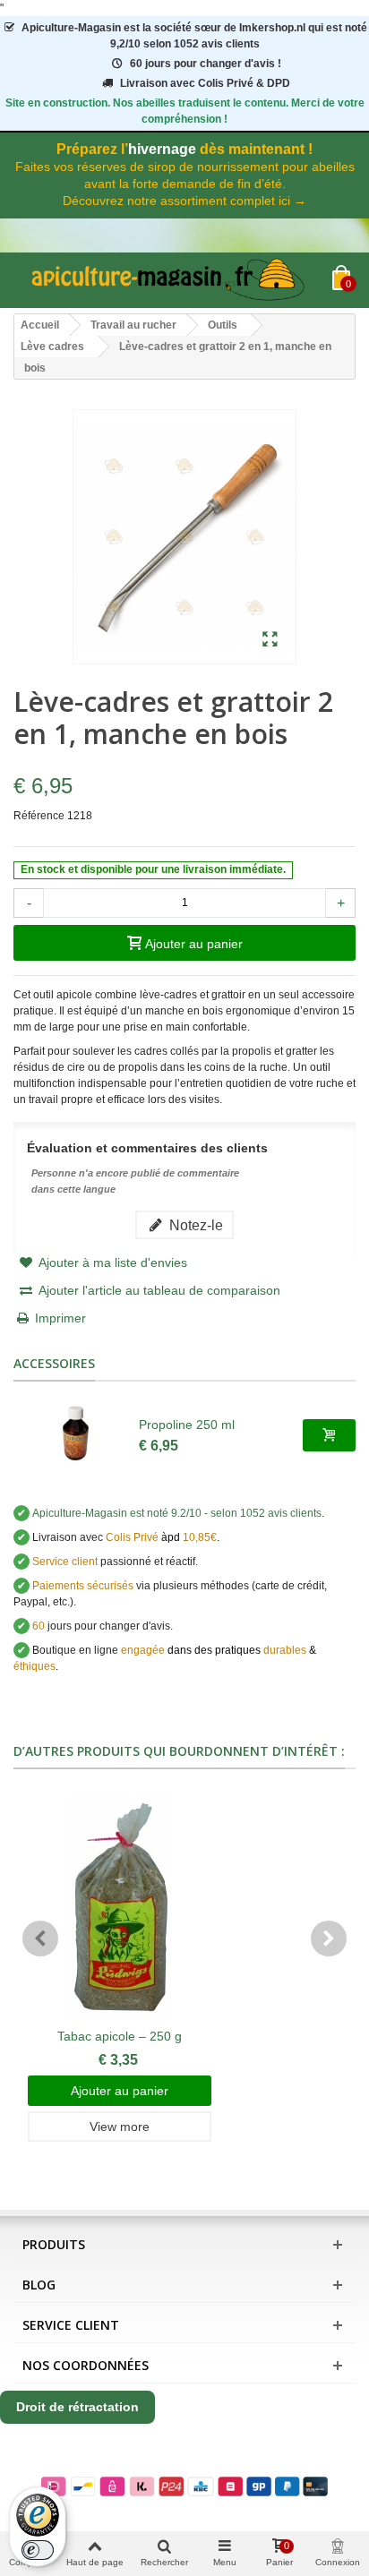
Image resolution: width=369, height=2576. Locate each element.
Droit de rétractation (77, 2407)
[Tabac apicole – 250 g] (120, 1907)
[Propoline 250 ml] (76, 1435)
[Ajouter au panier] (329, 1435)
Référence (39, 816)
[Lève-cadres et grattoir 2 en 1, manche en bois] (270, 640)
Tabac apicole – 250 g (120, 2036)
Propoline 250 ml (187, 1425)
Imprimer (60, 1318)
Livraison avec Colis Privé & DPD (205, 83)
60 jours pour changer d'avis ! (206, 64)
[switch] (38, 2550)
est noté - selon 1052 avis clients (177, 1513)
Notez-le (194, 1225)
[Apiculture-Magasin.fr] (173, 280)
